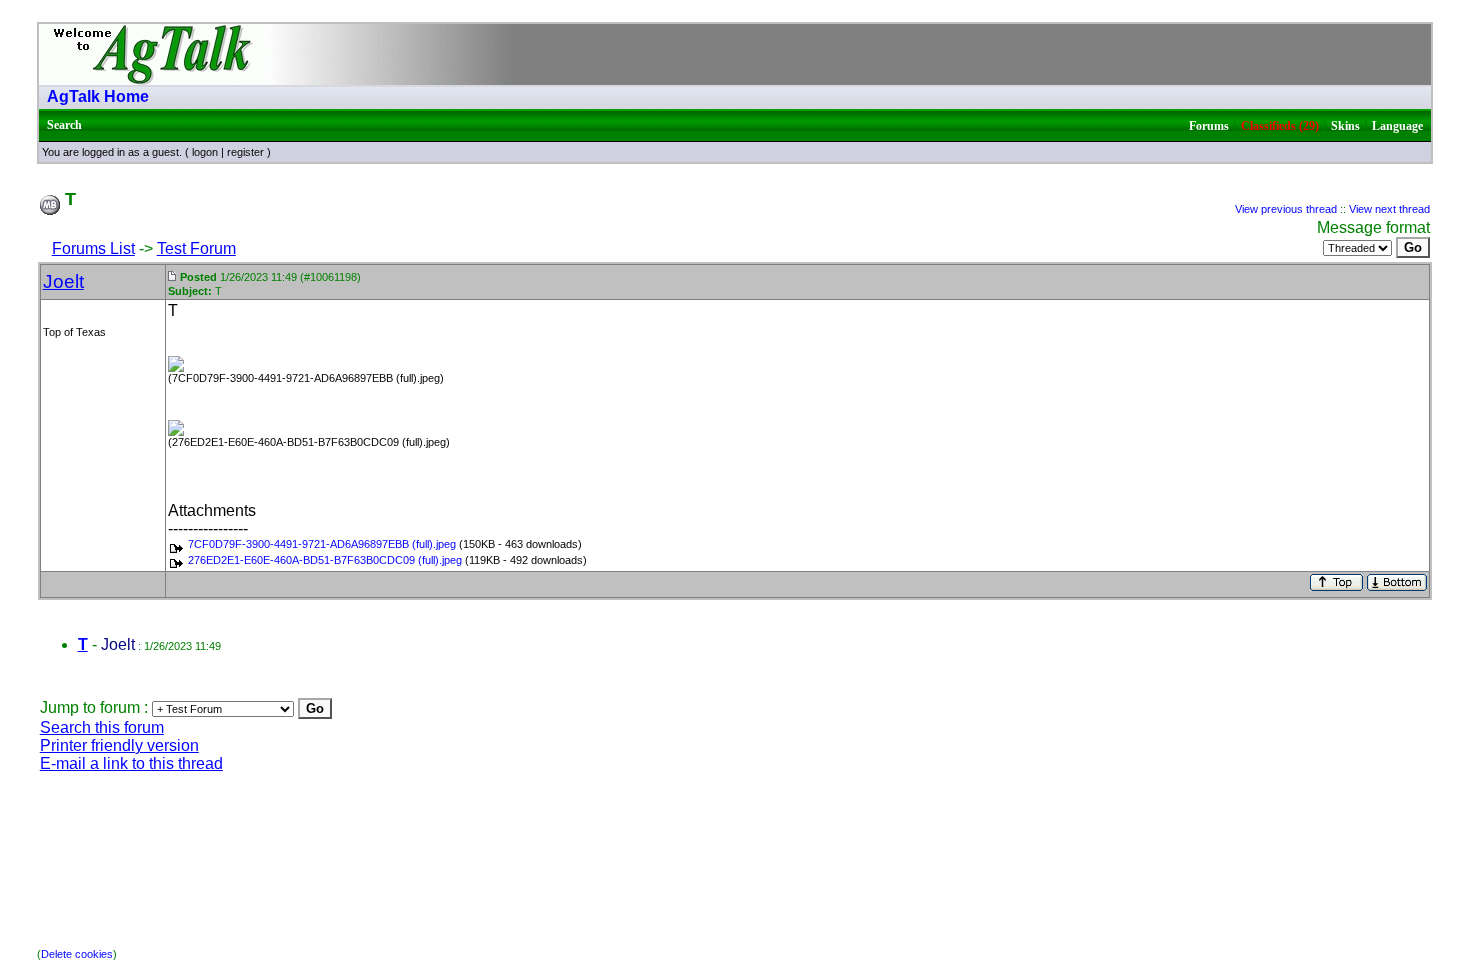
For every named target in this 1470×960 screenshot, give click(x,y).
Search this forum (102, 727)
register (245, 152)
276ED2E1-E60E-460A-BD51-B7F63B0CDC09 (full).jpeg (325, 560)
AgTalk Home (98, 96)
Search (64, 125)
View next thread (1389, 209)
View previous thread (1286, 209)
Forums (1209, 126)
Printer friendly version (119, 745)
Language (1397, 126)
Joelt (63, 281)
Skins (1345, 126)
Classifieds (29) (1280, 126)
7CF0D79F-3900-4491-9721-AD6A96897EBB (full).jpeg (322, 544)
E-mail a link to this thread (131, 763)
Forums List (93, 248)
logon (205, 152)
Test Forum (196, 248)
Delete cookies (77, 954)
